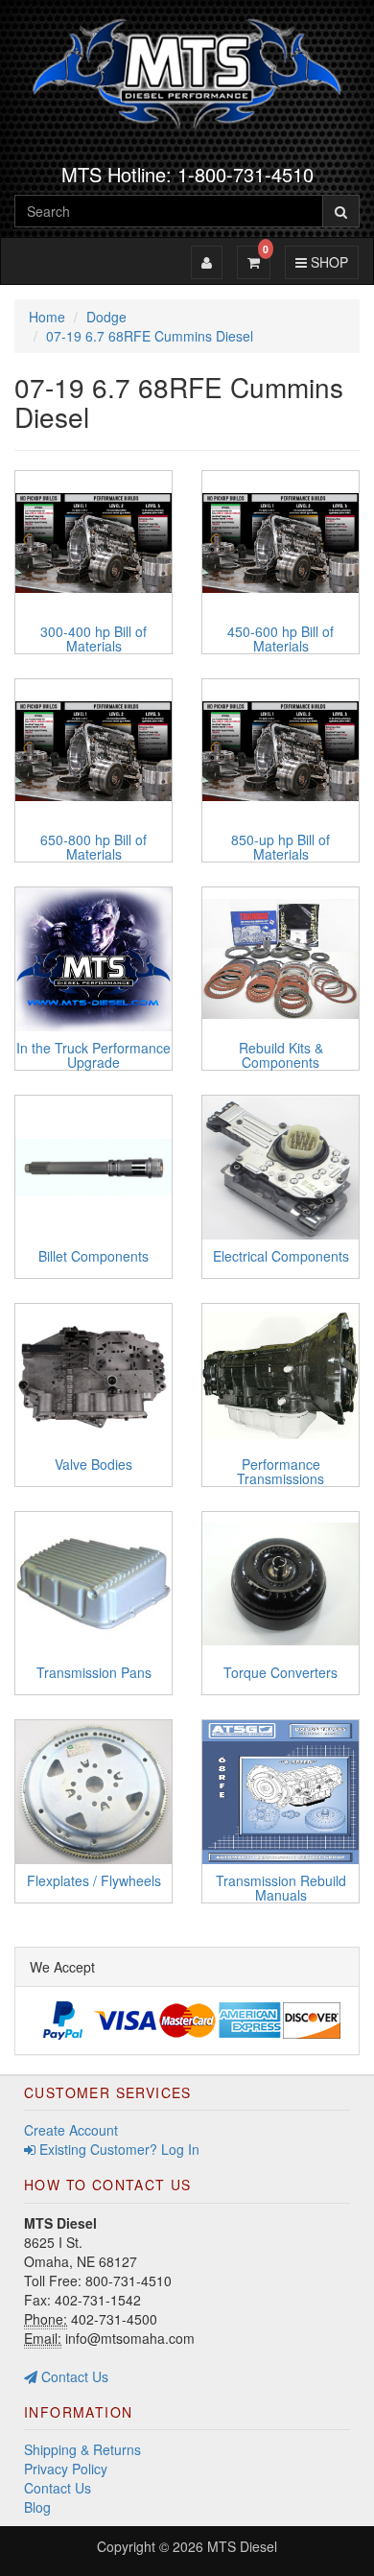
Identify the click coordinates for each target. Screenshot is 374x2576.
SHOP (327, 261)
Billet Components (93, 1256)
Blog (37, 2507)
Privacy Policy (66, 2469)
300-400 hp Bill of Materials (93, 638)
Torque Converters (280, 1672)
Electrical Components (281, 1256)
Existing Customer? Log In (117, 2149)
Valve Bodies (93, 1464)
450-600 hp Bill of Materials (280, 638)
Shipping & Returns (82, 2449)
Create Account (71, 2130)
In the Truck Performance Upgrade (93, 1055)
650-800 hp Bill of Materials (93, 847)
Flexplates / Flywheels (94, 1880)
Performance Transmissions (280, 1471)
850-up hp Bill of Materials (280, 847)
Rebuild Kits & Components (281, 1055)
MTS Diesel (242, 2546)
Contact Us (73, 2376)
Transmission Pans (94, 1672)
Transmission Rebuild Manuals (281, 1888)
